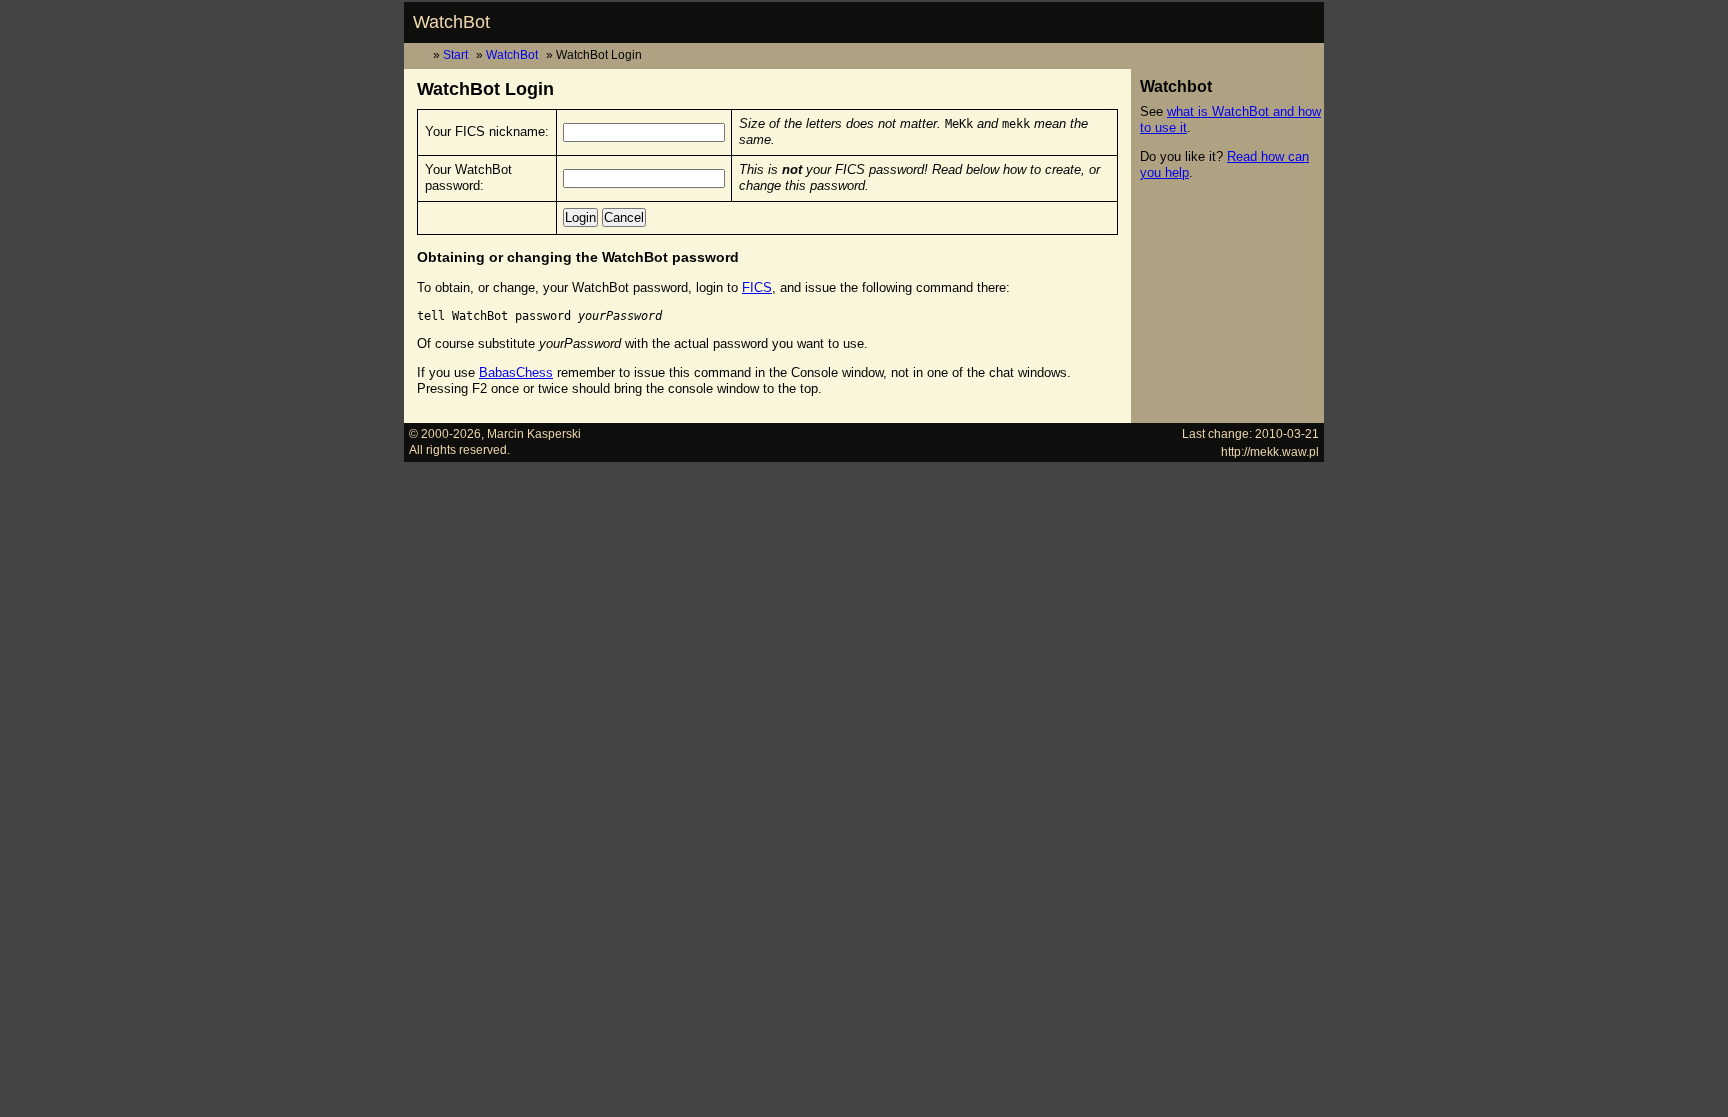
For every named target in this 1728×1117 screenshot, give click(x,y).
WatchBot (451, 22)
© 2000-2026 (445, 433)
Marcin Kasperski (534, 433)
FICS (757, 287)
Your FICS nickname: (487, 131)
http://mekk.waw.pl (1270, 451)
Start (455, 54)
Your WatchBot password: (468, 177)
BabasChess (516, 372)
